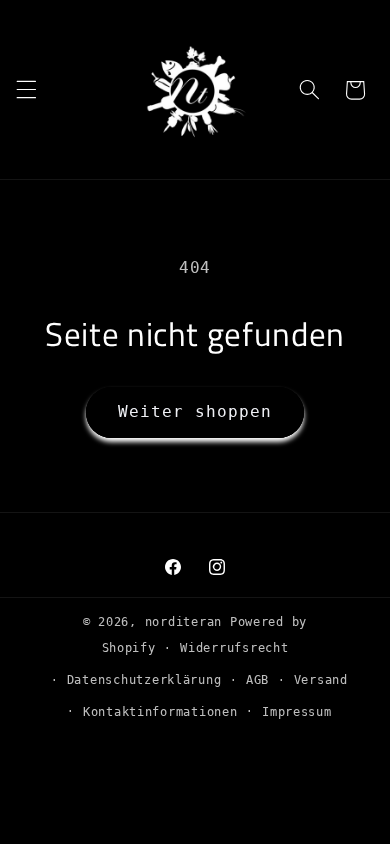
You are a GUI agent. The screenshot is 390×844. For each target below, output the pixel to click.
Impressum (297, 712)
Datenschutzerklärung (144, 680)
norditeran (183, 622)
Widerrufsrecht (234, 648)
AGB (257, 680)
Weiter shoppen (195, 411)
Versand (321, 680)
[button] (26, 90)
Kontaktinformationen (160, 712)
